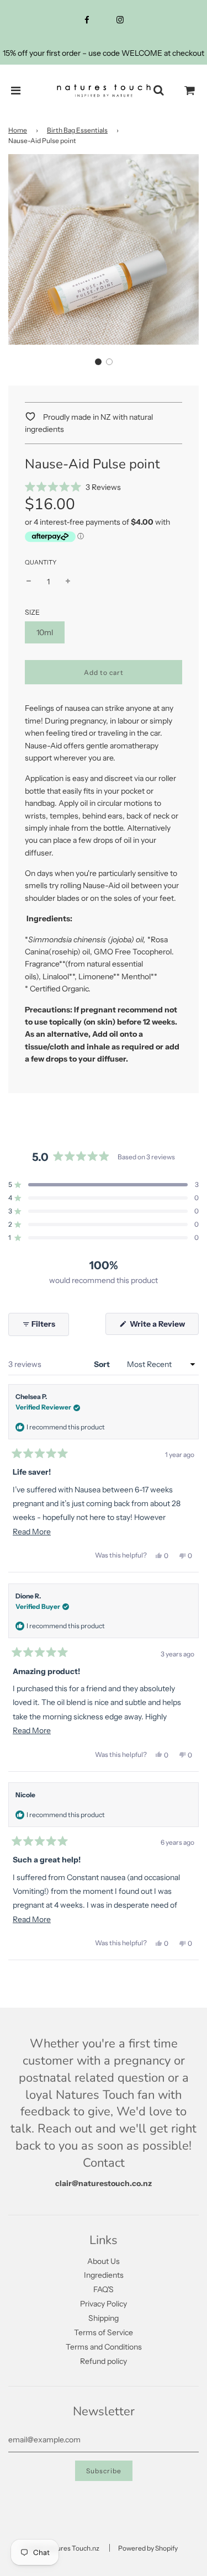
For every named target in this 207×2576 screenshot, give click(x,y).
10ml (45, 632)
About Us (104, 2261)
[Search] (158, 91)
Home (18, 130)
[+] (68, 582)
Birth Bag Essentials (77, 130)
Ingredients (104, 2275)
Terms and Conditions (104, 2347)
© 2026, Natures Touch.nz (60, 2548)
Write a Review (163, 1327)
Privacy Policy (104, 2304)
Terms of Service (104, 2332)
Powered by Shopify (148, 2548)
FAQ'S (104, 2289)
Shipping (104, 2318)
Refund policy (104, 2361)
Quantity (41, 562)
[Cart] (190, 91)
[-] (29, 582)
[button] (98, 362)
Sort (103, 1364)
